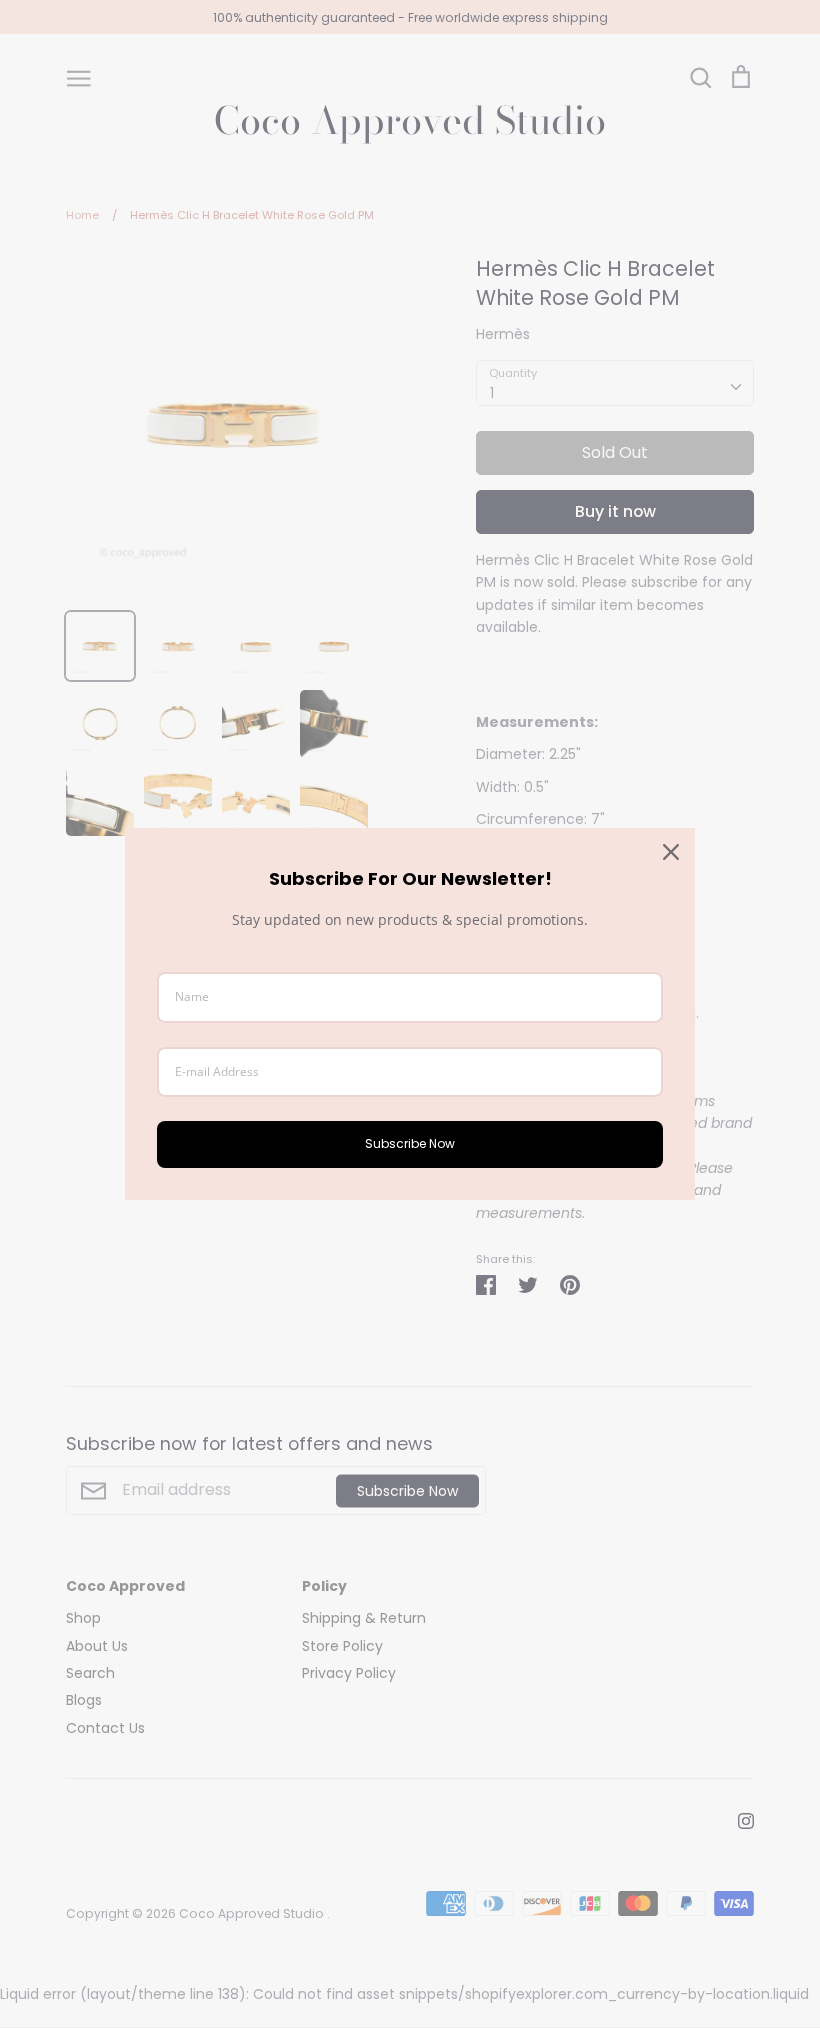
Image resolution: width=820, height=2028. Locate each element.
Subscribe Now (410, 1143)
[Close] (671, 852)
